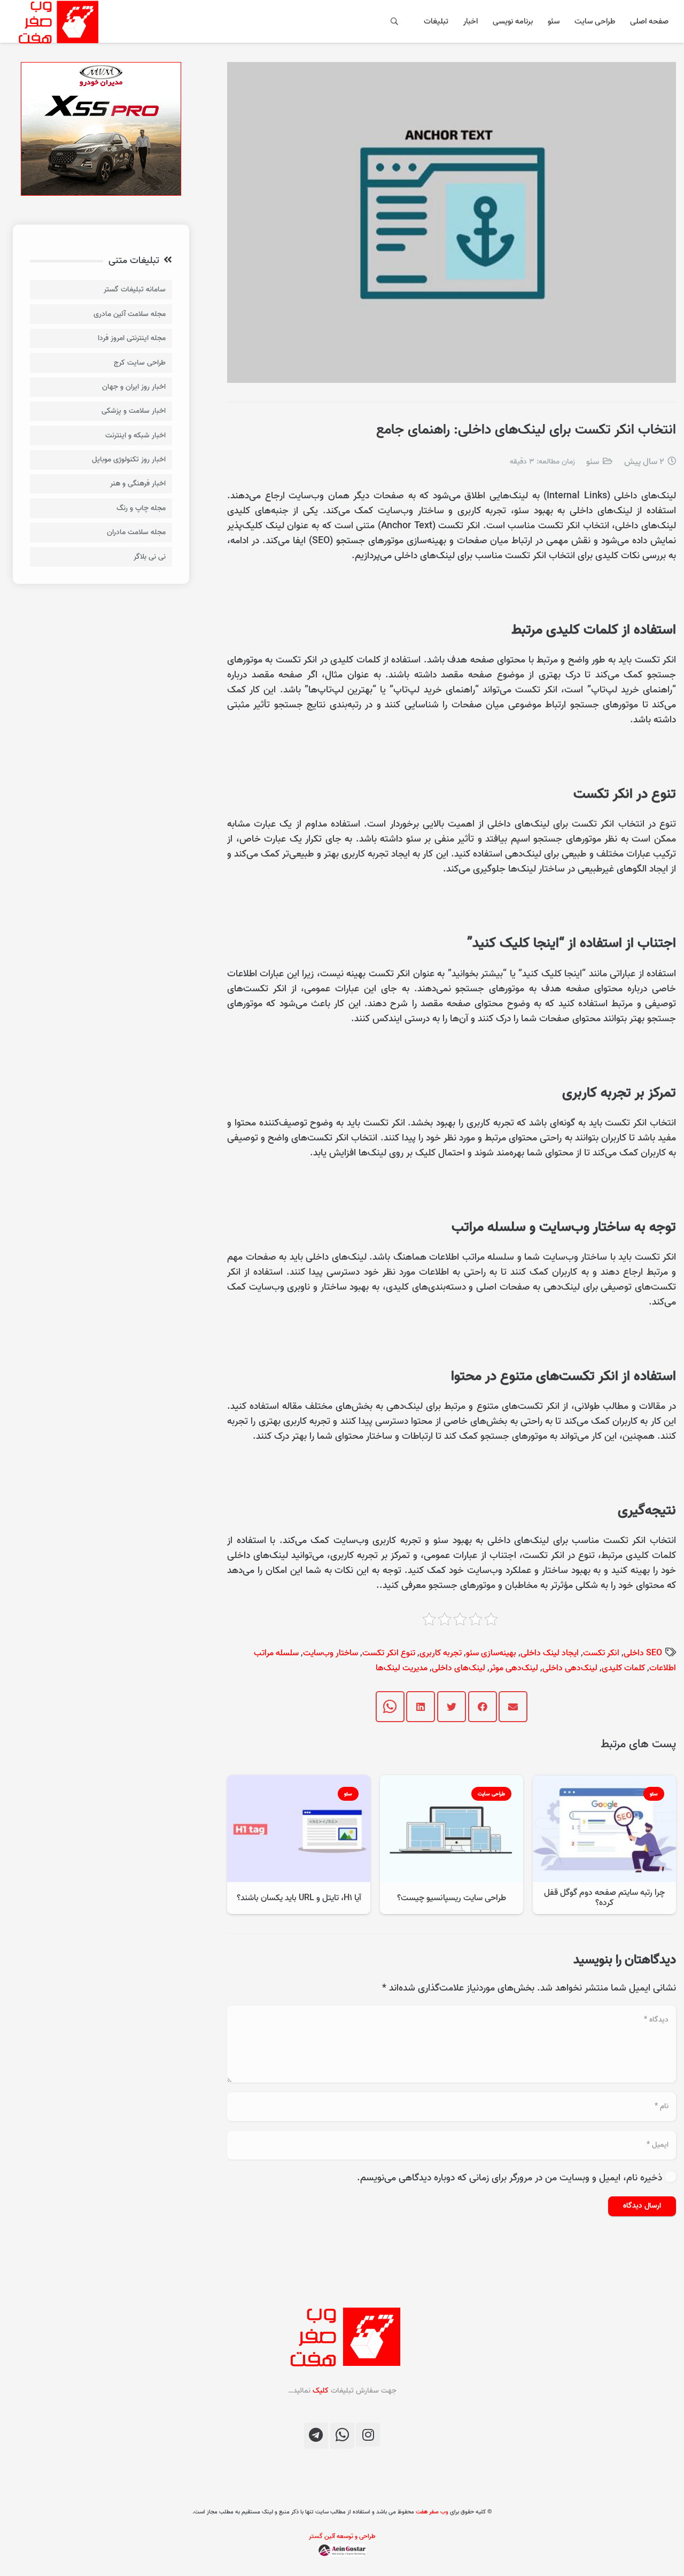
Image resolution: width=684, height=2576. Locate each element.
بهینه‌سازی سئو (491, 1653)
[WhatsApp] (342, 2436)
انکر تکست (601, 1653)
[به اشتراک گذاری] (483, 1707)
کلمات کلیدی (623, 1668)
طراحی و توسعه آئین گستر (342, 2536)
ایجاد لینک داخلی (550, 1653)
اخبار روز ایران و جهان (134, 387)
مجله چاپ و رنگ (141, 508)
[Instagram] (368, 2435)
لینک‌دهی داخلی (570, 1668)
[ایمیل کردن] (513, 1707)
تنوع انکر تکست (389, 1653)
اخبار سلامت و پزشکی (134, 411)
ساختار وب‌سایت (331, 1653)
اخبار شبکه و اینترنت (135, 435)
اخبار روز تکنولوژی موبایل (129, 460)
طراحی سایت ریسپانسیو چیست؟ (452, 1898)
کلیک (321, 2391)
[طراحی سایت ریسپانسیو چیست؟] (452, 1782)
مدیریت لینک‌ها (402, 1668)
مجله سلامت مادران (136, 532)
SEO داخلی (643, 1653)
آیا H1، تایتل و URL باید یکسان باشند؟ (299, 1898)
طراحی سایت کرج (140, 363)
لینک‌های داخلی (458, 1668)
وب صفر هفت (432, 2512)
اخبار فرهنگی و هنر (138, 484)
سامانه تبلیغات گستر (135, 290)
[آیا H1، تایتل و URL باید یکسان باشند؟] (299, 1782)
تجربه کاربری (441, 1653)
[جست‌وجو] (395, 21)
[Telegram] (316, 2436)
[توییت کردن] (452, 1707)
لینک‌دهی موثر (514, 1668)
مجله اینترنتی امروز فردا (132, 338)
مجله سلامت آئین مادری (130, 314)
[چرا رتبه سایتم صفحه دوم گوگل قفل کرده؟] (604, 1782)
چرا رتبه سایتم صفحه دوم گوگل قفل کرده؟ (604, 1898)
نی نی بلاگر (150, 557)
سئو (593, 462)
